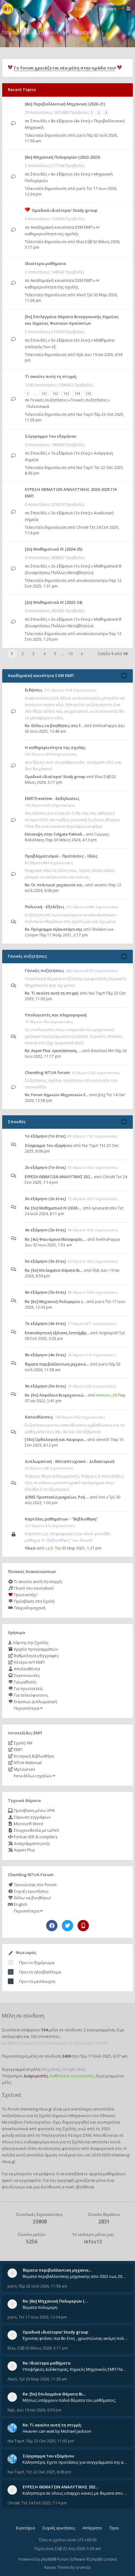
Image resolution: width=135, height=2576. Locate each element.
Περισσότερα (27, 1708)
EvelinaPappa (105, 726)
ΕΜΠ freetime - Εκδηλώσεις (52, 798)
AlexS (81, 295)
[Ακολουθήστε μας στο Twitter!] (67, 1926)
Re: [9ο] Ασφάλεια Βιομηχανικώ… (56, 1395)
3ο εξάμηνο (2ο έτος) (45, 1199)
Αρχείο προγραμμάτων (35, 1649)
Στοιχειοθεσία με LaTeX (36, 1830)
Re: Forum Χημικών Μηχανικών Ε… (57, 1095)
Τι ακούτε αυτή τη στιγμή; (38, 1581)
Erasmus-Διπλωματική (35, 1702)
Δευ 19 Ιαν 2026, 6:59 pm (39, 2410)
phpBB (47, 2559)
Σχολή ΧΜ (23, 1743)
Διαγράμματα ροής (31, 1843)
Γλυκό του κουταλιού (33, 1588)
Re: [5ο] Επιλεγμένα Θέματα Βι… (54, 1270)
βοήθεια (85, 2187)
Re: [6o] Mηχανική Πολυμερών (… (55, 1302)
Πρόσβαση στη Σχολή (34, 1601)
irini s (103, 1497)
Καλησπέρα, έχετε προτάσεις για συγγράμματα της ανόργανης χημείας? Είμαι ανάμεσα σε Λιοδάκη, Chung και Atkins (75, 2462)
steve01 (103, 1440)
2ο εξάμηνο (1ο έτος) (70, 513)
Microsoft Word (28, 1824)
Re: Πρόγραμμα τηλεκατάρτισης (54, 929)
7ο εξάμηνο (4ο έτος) (45, 1323)
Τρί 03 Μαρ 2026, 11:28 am (43, 2379)
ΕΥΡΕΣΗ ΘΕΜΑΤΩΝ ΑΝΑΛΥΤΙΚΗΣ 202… (59, 1177)
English (20, 1904)
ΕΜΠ (18, 1749)
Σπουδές (39, 121)
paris (81, 135)
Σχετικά (11, 2095)
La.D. (50, 1548)
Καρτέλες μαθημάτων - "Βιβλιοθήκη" (62, 1519)
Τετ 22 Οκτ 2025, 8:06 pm (49, 2472)
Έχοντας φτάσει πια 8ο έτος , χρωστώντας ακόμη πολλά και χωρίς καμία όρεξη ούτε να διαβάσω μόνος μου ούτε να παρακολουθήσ (75, 2338)
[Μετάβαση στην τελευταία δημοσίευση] (13, 123)
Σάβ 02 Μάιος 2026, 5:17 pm (43, 2348)
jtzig (102, 1095)
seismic (101, 885)
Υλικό (30, 1548)
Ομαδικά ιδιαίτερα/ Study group (65, 210)
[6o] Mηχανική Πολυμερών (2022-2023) (62, 157)
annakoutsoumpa (92, 580)
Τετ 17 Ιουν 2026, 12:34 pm (43, 2317)
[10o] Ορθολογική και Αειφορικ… (56, 1440)
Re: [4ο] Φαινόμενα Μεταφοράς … (56, 1239)
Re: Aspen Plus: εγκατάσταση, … (53, 1051)
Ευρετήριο (26, 2528)
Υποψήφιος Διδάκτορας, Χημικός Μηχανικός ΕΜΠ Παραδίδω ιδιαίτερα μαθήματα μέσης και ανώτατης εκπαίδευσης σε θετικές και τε (75, 2369)
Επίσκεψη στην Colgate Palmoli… (55, 834)
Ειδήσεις (34, 690)
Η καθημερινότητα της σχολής (55, 747)
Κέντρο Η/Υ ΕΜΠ (29, 1662)
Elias (80, 242)
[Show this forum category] (124, 676)
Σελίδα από (113, 654)
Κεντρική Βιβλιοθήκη (33, 1756)
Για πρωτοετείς (28, 1688)
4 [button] (44, 654)
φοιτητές (46, 2129)
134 (77, 393)
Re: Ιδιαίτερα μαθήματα (47, 2363)
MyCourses (24, 1769)
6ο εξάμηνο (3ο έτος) (70, 174)
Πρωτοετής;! (25, 1595)
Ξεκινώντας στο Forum (35, 1885)
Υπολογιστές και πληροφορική (56, 1015)
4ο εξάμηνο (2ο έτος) (45, 1230)
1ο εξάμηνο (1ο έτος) (70, 453)
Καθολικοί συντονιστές (72, 2076)
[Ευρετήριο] (8, 9)
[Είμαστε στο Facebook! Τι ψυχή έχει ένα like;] (52, 1926)
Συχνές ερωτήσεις (31, 1891)
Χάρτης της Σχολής (30, 1642)
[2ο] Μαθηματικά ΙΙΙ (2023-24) (54, 602)
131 (44, 393)
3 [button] (33, 654)
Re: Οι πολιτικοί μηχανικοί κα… (55, 885)
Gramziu (83, 2567)
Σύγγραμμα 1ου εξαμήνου (51, 436)
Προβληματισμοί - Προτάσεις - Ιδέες (61, 856)
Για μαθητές (25, 1682)
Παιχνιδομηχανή (29, 1608)
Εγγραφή (108, 9)
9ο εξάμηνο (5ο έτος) (45, 1386)
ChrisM (82, 527)
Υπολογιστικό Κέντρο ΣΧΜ (66, 2135)
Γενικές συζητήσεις (49, 400)
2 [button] (23, 654)
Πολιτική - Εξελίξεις (45, 907)
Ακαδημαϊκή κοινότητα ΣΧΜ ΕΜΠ (62, 227)
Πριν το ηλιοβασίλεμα (40, 1972)
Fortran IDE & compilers (35, 1837)
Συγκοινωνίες (26, 1675)
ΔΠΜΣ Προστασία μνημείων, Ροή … (57, 1497)
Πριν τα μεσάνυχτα (37, 1981)
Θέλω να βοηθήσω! (32, 1898)
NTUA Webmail (27, 1763)
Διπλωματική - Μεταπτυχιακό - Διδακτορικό (70, 1461)
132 (55, 393)
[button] (82, 654)
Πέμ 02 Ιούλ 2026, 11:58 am (43, 2286)
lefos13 (93, 2242)
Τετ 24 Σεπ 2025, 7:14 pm (44, 2503)
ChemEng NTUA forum (47, 1072)
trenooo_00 (107, 1395)
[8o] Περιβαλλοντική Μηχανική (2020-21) (65, 104)
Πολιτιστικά (38, 406)
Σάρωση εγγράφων (32, 1817)
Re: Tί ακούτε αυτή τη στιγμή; (52, 993)
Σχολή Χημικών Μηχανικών (65, 2115)
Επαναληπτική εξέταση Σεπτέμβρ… (57, 1333)
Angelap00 (108, 1333)
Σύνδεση (83, 9)
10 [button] (70, 654)
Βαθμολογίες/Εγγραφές (36, 1656)
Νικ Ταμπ (85, 414)
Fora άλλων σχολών (33, 1776)
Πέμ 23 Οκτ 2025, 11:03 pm (50, 2441)
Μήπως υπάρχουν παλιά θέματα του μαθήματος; (69, 2400)
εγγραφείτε (30, 2180)
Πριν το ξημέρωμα (37, 1963)
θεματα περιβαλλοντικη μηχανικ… (57, 1364)
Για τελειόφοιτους (30, 1695)
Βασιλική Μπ (103, 1051)
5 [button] (55, 654)
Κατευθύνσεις (39, 1417)
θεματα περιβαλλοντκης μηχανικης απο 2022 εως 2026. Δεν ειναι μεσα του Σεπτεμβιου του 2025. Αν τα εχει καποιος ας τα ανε (75, 2276)
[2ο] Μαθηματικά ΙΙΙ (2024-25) (54, 549)
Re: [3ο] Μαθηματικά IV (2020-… (53, 1208)
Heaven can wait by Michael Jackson (57, 2431)
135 (88, 393)
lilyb (80, 355)
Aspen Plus (24, 1850)
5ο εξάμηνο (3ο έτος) (70, 340)
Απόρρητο (92, 2528)
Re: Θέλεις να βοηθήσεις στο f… (54, 726)
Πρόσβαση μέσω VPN (34, 1810)
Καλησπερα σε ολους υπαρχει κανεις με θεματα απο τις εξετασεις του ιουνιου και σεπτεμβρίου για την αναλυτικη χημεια (75, 2493)
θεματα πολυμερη (40, 2307)
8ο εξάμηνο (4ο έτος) (70, 121)
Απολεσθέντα (26, 1669)
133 (66, 393)
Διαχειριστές (36, 2076)
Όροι (114, 2528)
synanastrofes (104, 1208)
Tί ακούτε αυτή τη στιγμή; (51, 376)
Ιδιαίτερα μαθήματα (45, 263)
